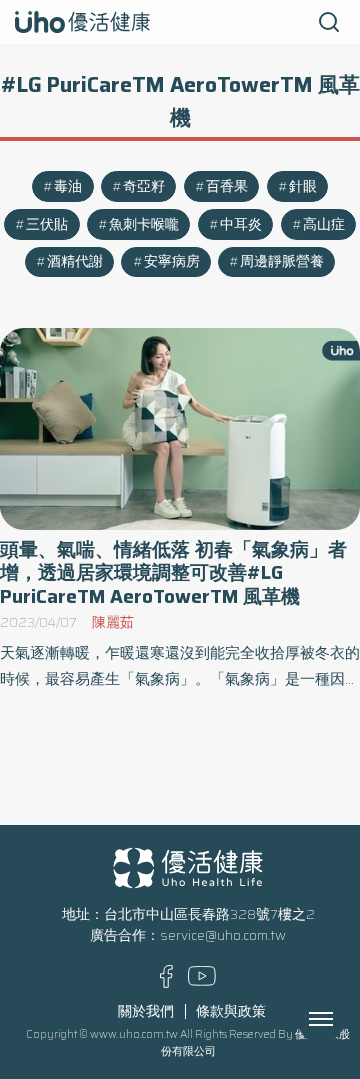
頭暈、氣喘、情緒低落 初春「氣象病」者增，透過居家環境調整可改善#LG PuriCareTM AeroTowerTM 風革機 (173, 573)
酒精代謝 (75, 261)
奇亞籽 (144, 186)
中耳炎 (241, 224)
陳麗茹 (113, 622)
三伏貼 (47, 224)
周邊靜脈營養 (282, 261)
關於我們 (146, 1011)
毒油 (68, 186)
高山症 (324, 224)
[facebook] (166, 983)
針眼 (303, 186)
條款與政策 (231, 1011)
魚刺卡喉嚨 (144, 224)
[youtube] (202, 981)
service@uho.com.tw (223, 935)
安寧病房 (172, 261)
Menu (343, 1019)
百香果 (227, 186)
